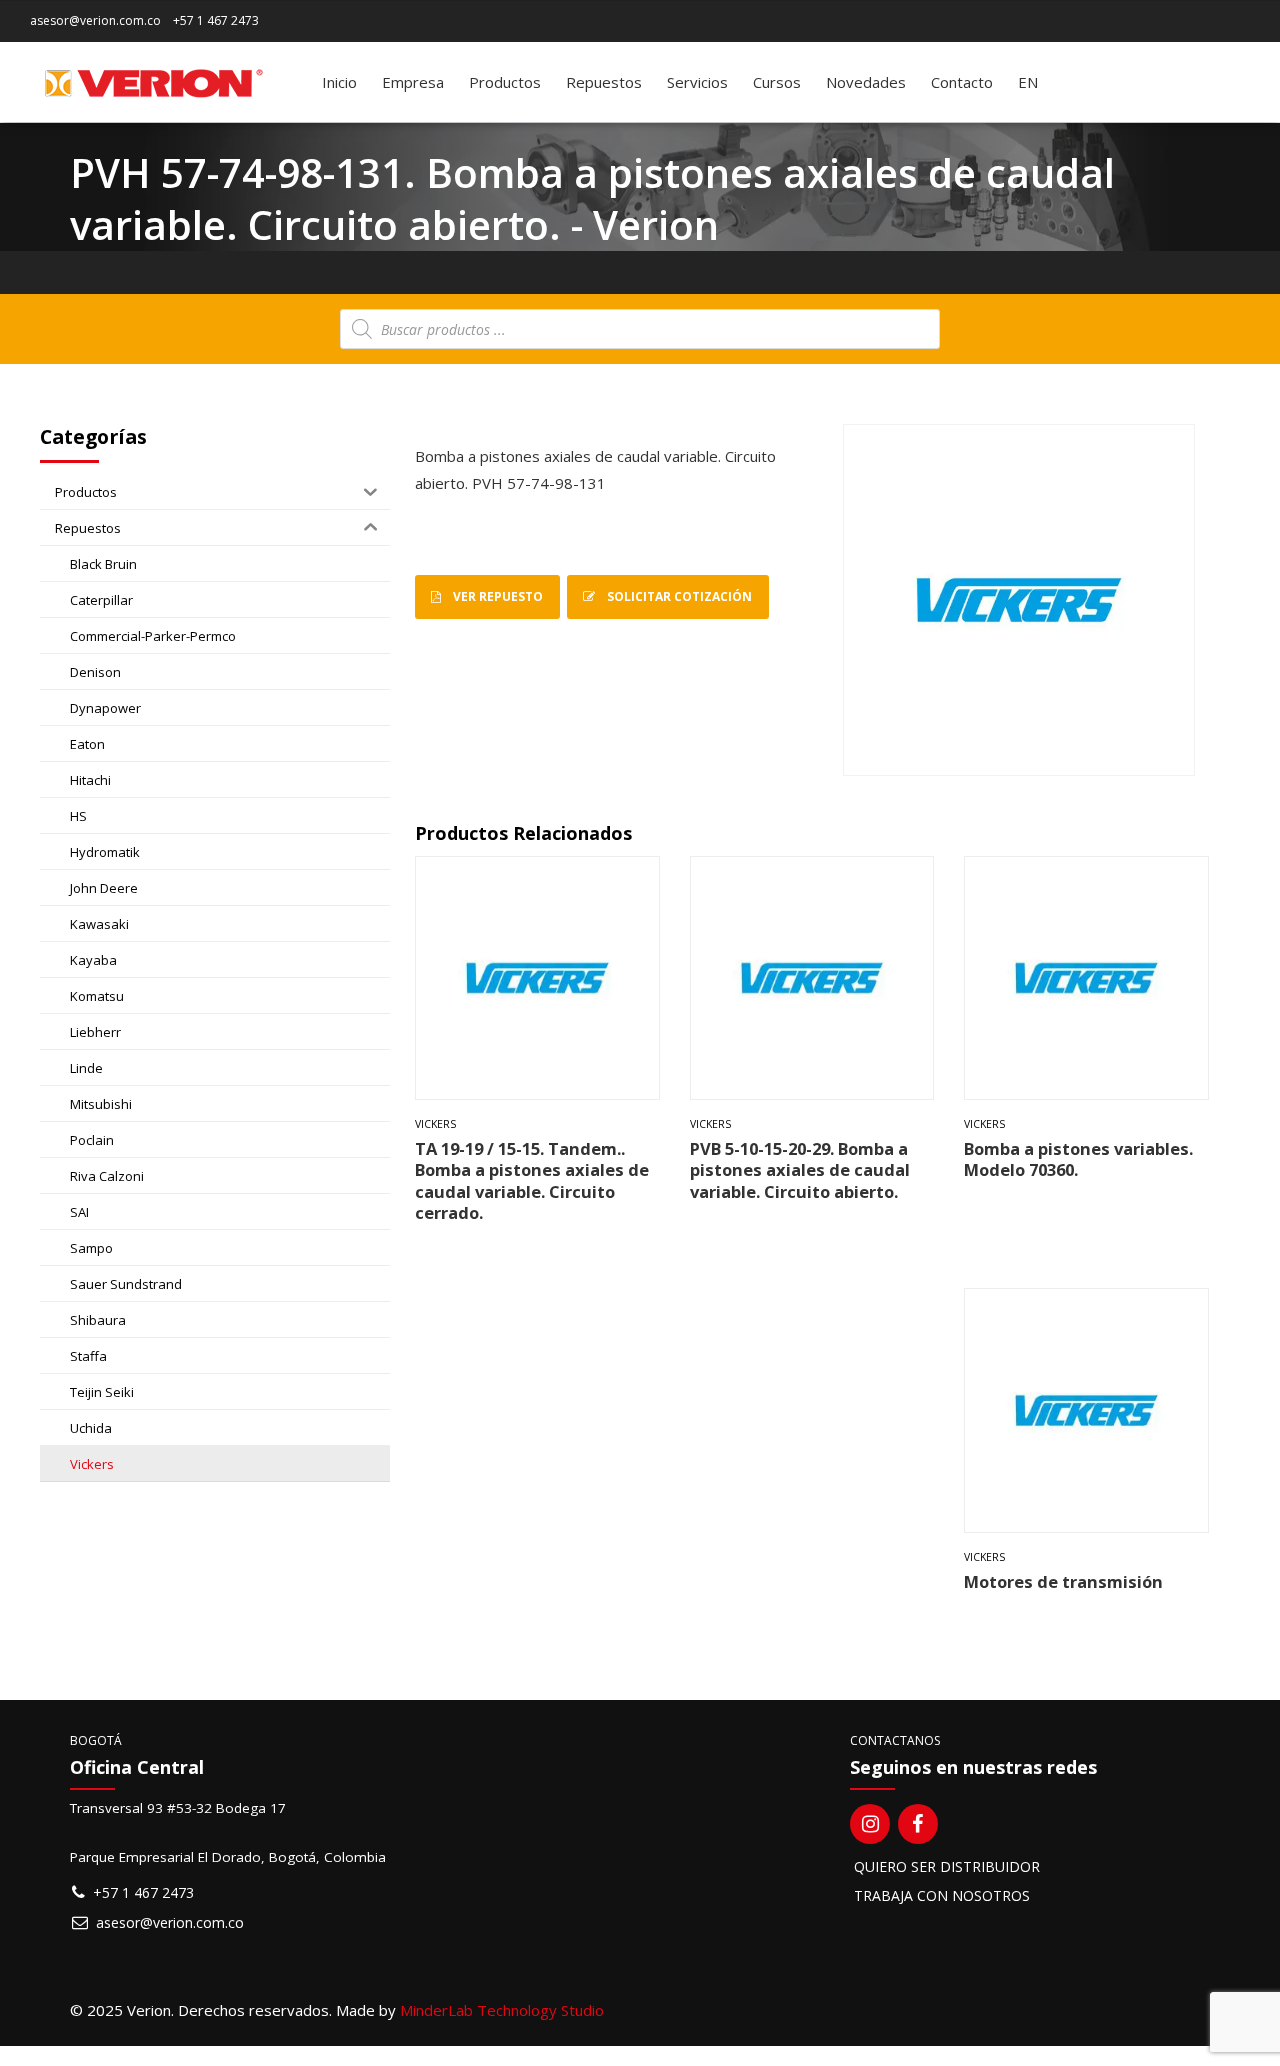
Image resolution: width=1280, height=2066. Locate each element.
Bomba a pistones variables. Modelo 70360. (1078, 1159)
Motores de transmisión (1063, 1581)
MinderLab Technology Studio (502, 2010)
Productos (505, 82)
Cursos (777, 82)
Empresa (413, 82)
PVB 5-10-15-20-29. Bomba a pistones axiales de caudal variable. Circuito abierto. (800, 1170)
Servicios (697, 82)
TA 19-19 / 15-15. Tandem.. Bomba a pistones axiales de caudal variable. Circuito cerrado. (532, 1180)
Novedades (866, 82)
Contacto (962, 82)
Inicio (339, 82)
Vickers (435, 1124)
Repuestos (604, 82)
